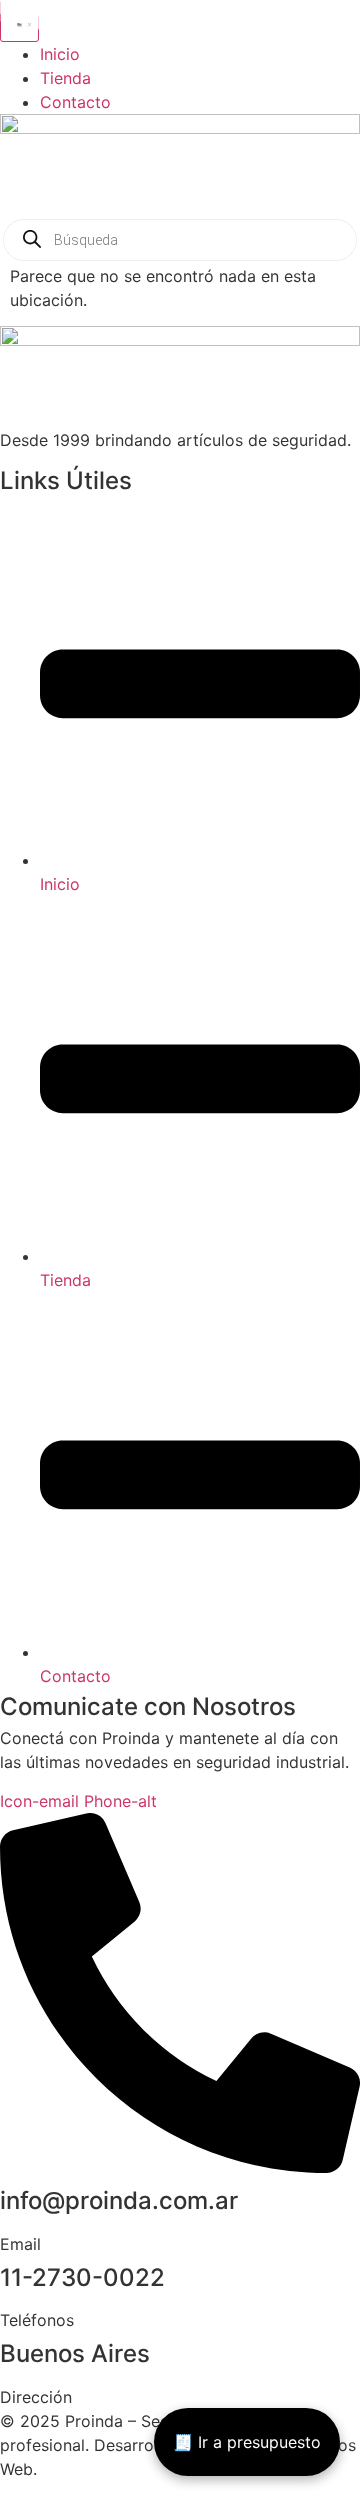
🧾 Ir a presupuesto (247, 2442)
